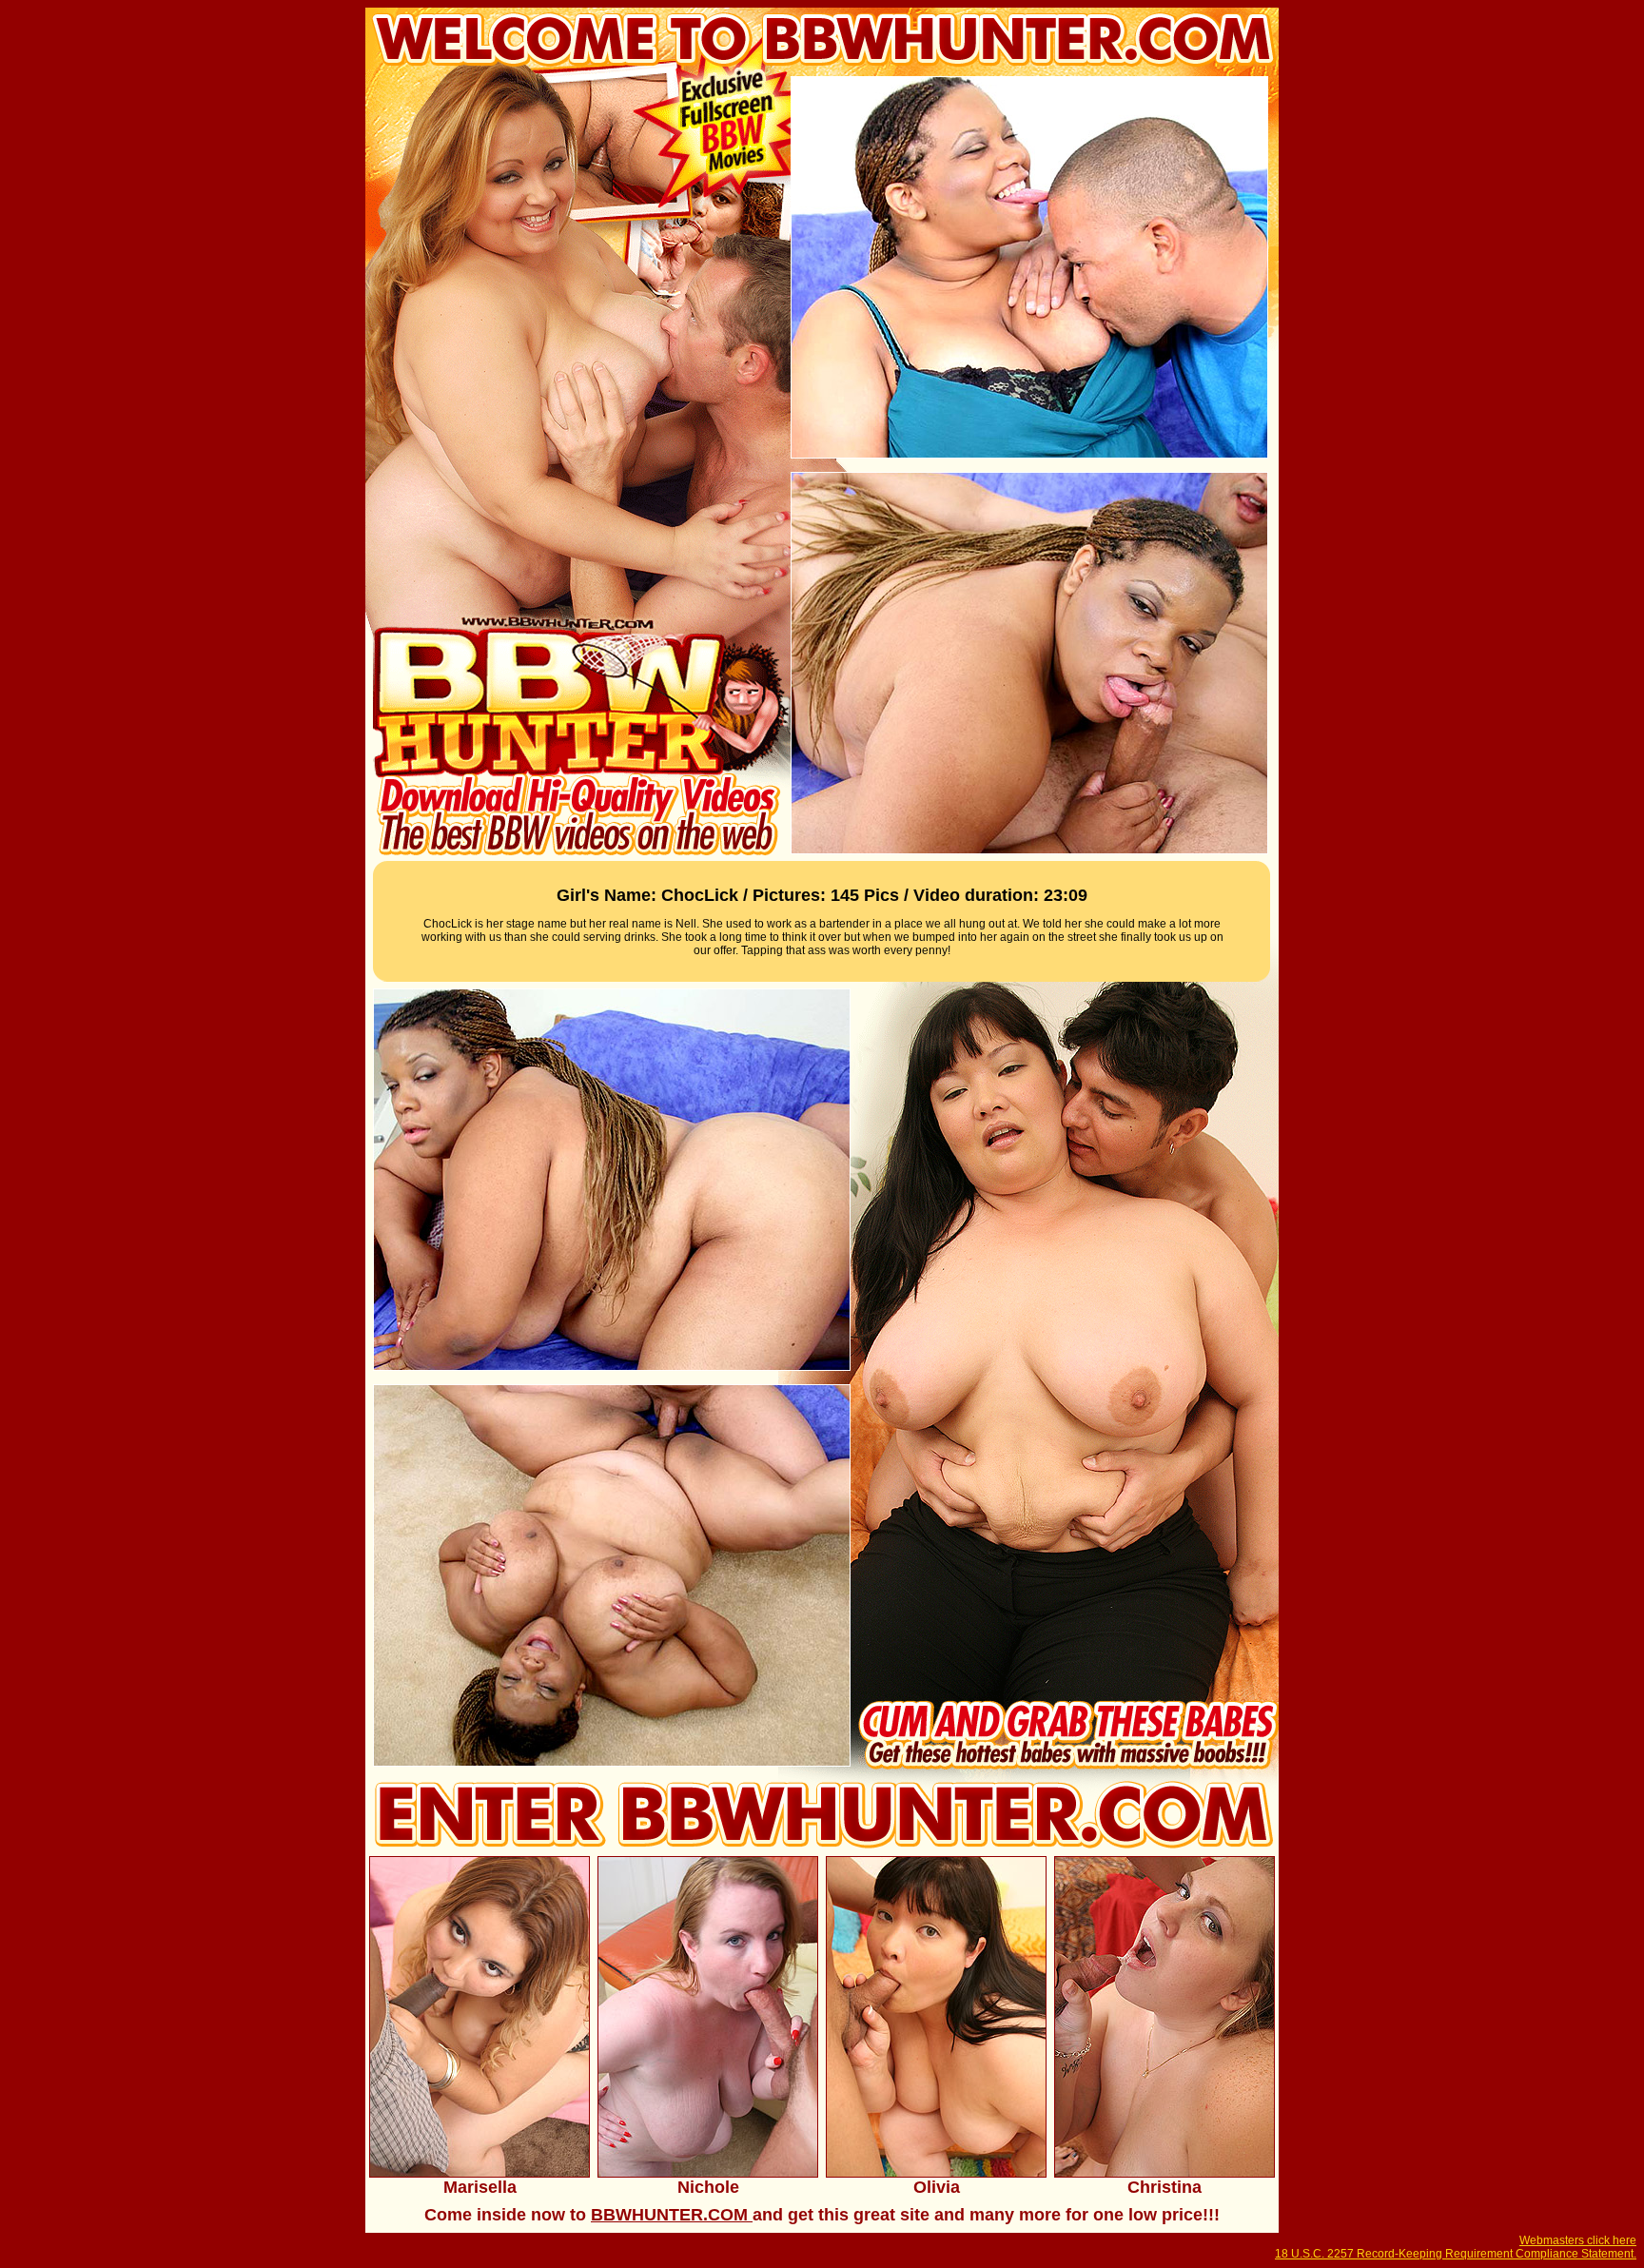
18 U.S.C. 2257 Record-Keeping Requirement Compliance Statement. (1456, 2254)
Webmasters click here (1578, 2240)
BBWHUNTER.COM (672, 2215)
